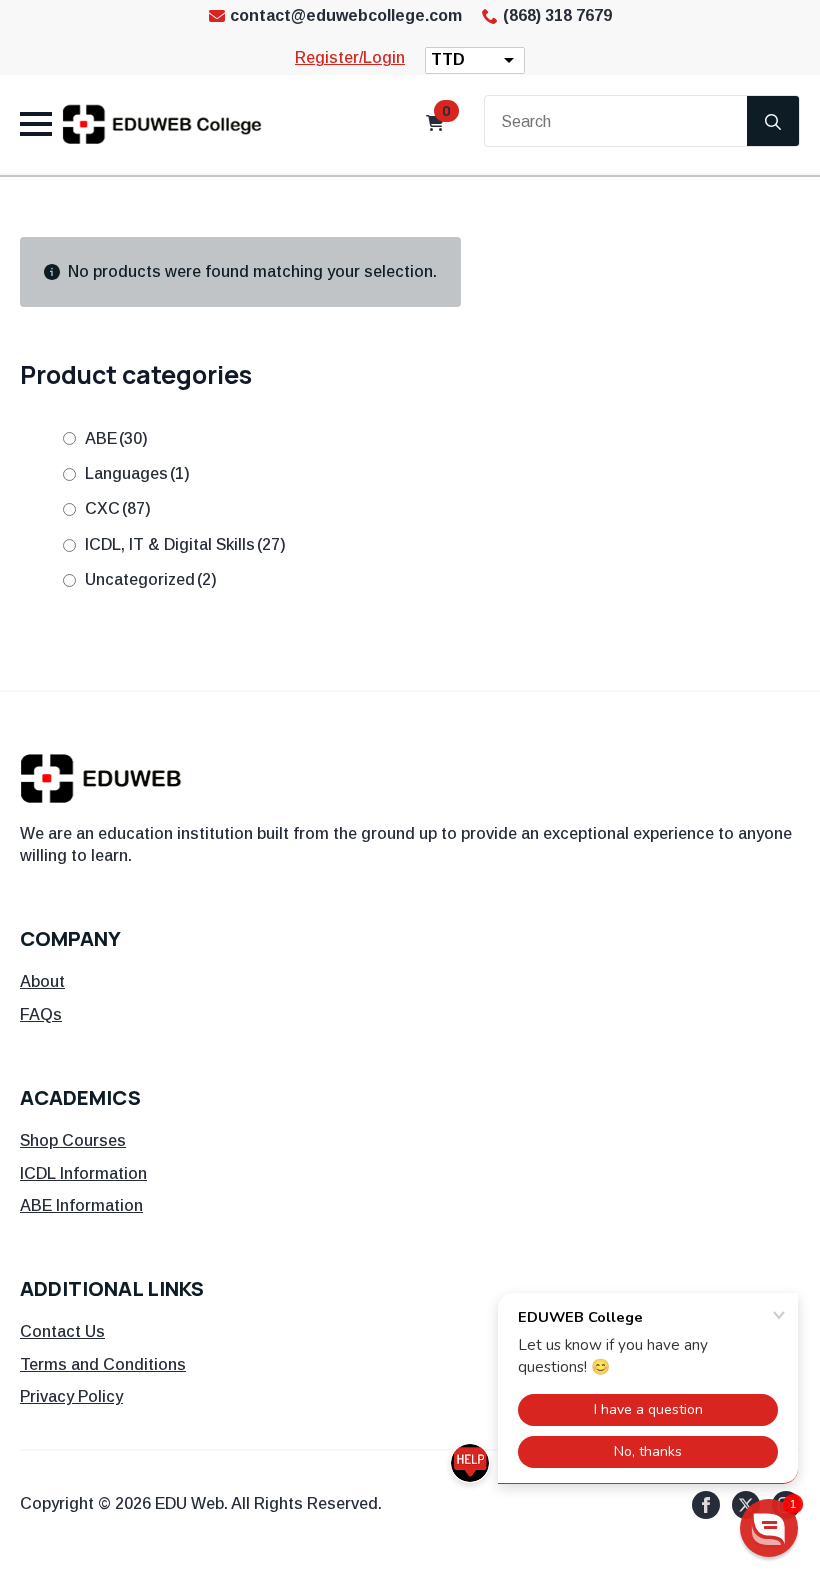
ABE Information (81, 1205)
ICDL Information (83, 1173)
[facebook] (706, 1505)
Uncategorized (151, 579)
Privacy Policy (71, 1396)
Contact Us (62, 1331)
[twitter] (746, 1505)
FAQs (41, 1014)
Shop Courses (73, 1140)
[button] (769, 1528)
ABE (116, 438)
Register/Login (350, 57)
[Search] (773, 122)
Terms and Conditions (103, 1364)
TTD (448, 59)
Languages (137, 473)
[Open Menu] (36, 124)
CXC (118, 508)
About (42, 981)
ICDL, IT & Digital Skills (185, 544)
